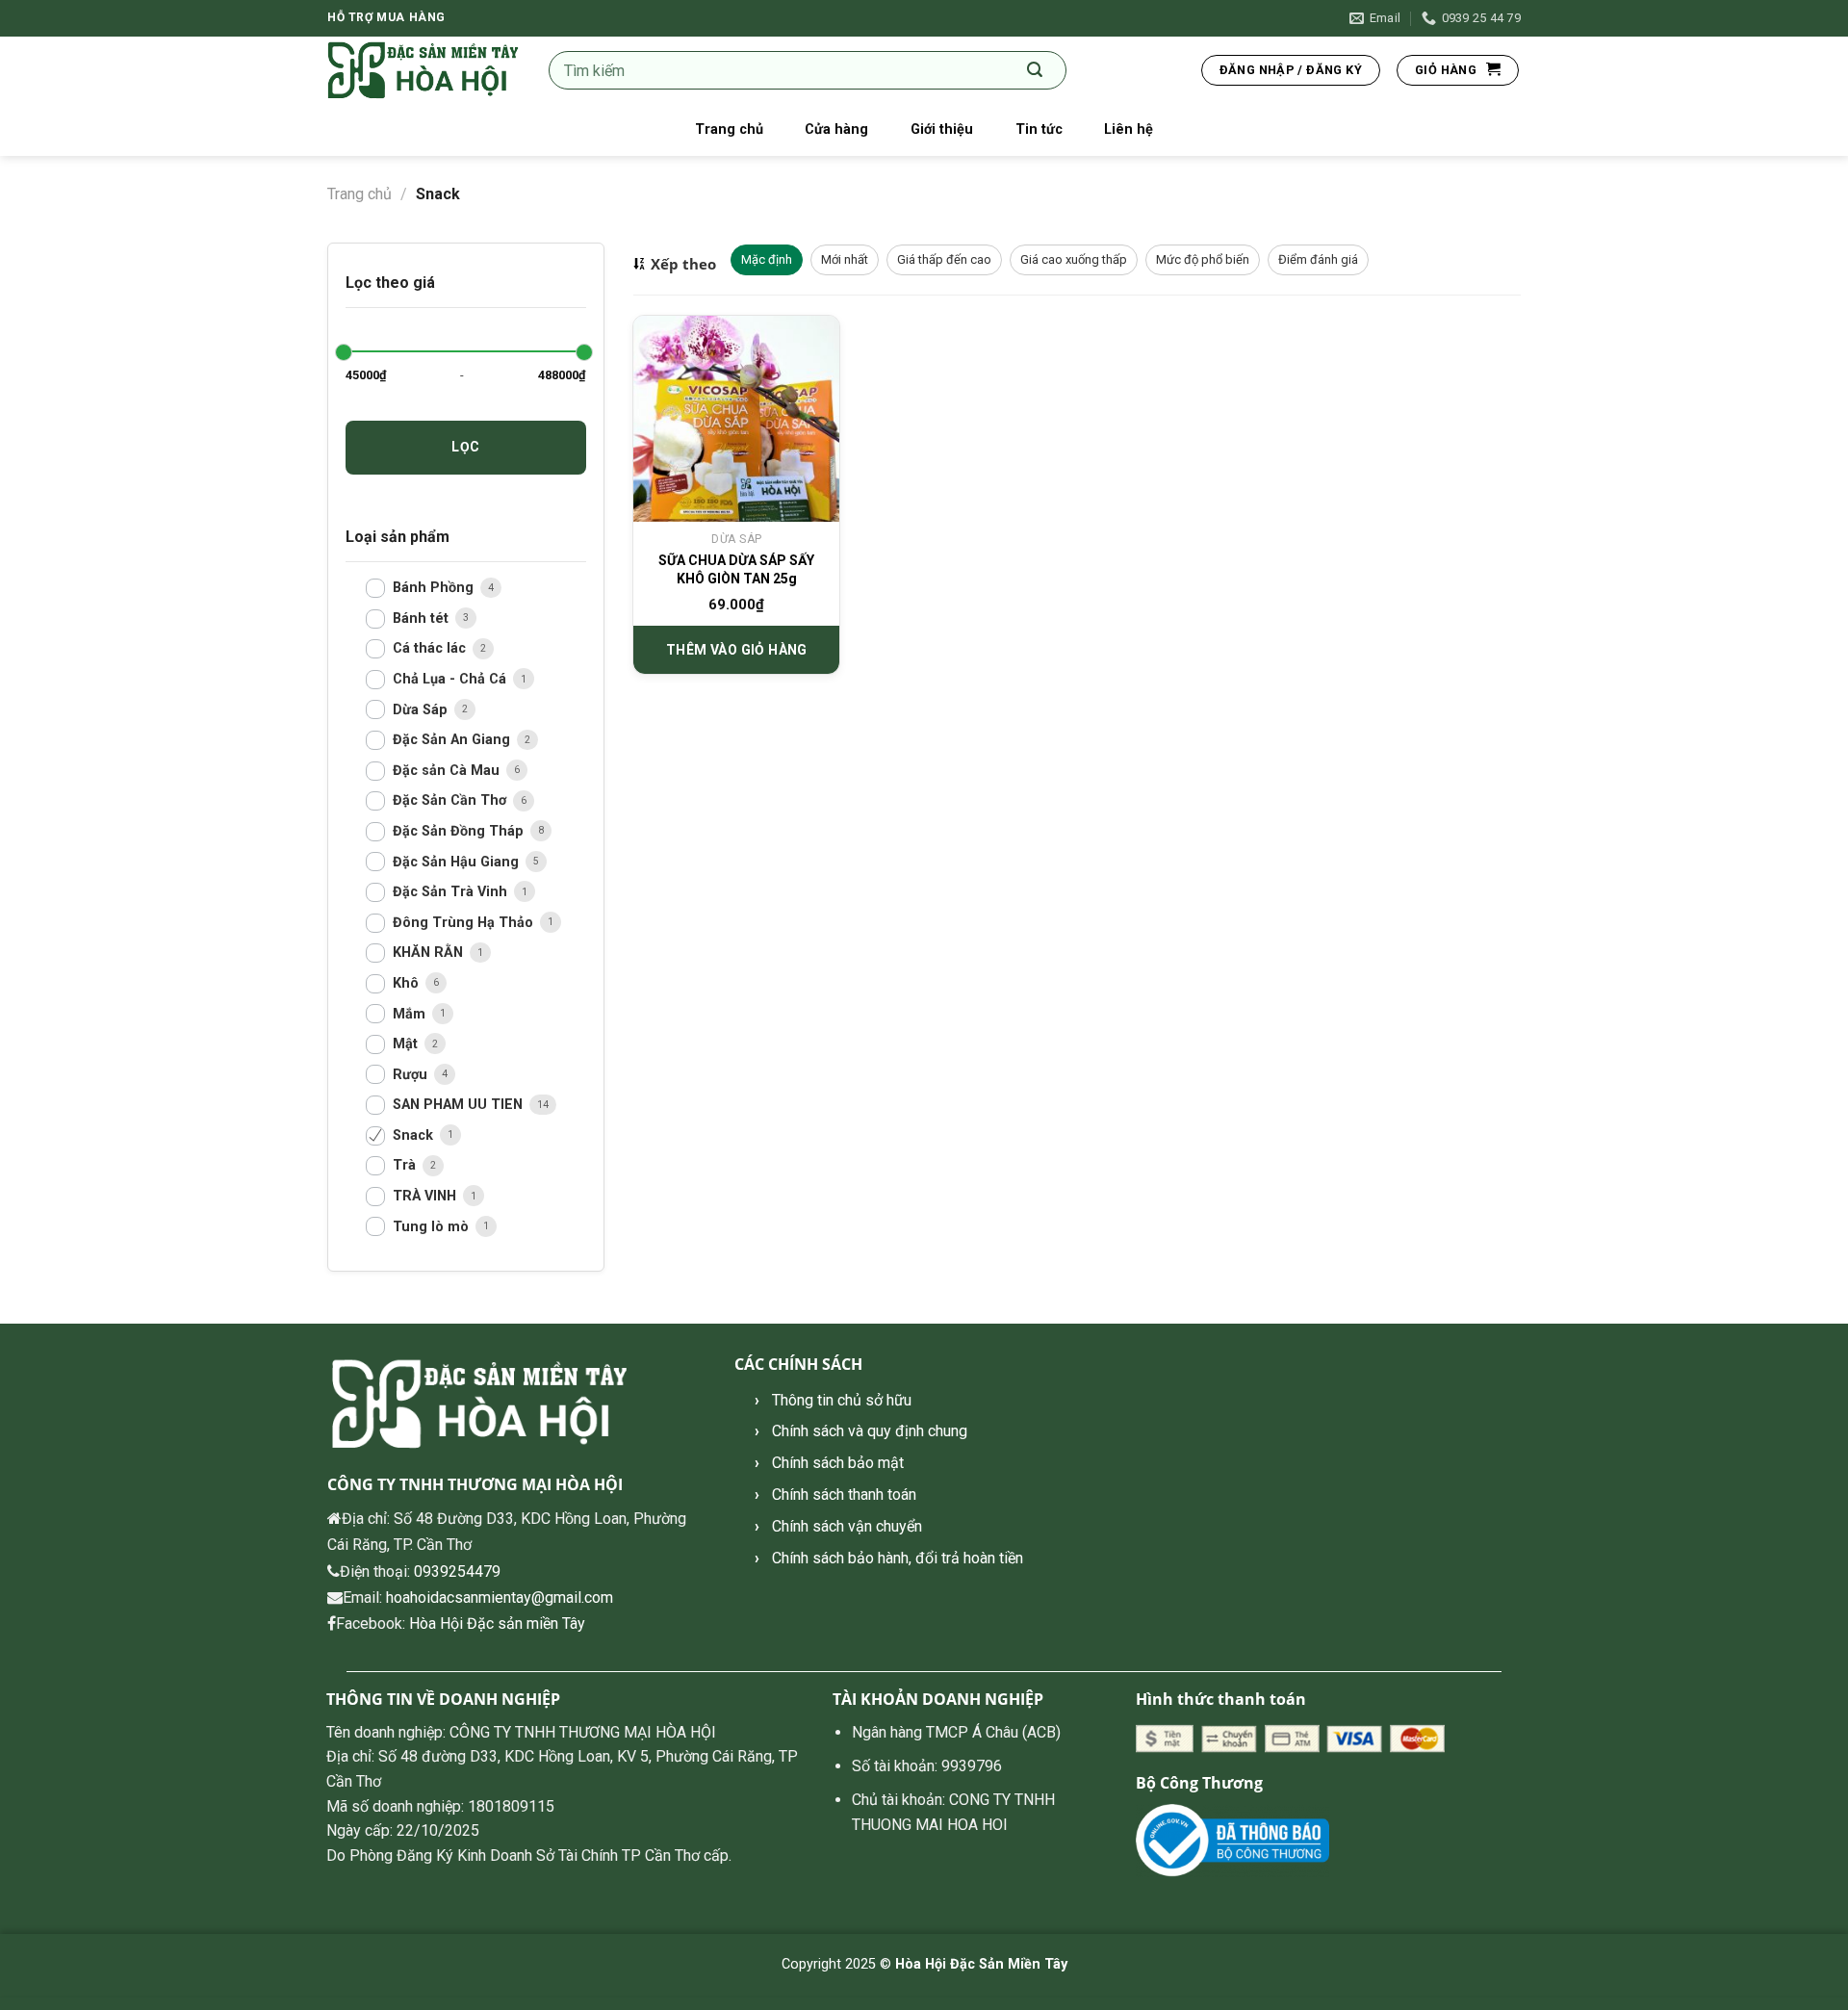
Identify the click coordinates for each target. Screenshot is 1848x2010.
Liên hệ (1129, 129)
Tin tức (1039, 129)
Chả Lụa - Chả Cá (451, 679)
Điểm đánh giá (1318, 259)
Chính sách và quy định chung (870, 1431)
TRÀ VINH (426, 1196)
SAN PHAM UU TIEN (460, 1106)
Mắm (411, 1014)
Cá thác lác (431, 649)
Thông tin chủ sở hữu (842, 1400)
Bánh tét (423, 618)
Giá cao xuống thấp (1074, 259)
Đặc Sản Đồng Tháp (460, 831)
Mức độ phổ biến (1203, 259)
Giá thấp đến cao (944, 259)
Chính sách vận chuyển (847, 1526)
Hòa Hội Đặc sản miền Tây (497, 1623)
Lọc (465, 447)
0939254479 (457, 1572)
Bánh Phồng (435, 588)
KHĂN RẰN (430, 953)
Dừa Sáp (422, 710)
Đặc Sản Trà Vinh (452, 892)
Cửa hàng (836, 129)
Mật (407, 1044)
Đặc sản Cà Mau (448, 771)
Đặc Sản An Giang (453, 740)
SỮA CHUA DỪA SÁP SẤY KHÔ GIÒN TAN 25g (736, 570)
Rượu (412, 1075)
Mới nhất (845, 259)
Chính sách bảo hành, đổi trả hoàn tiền (898, 1558)
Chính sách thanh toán (844, 1495)
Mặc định (767, 259)
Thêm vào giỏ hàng (737, 650)
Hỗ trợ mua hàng (386, 17)
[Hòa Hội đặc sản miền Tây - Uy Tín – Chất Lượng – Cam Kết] (423, 71)
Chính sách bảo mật (838, 1463)
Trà (406, 1166)
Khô (408, 983)
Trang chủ (729, 129)
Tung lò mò (433, 1227)
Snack (415, 1135)
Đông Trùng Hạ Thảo (465, 923)
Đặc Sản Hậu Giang (458, 862)
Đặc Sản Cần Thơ (451, 801)
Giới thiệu (942, 129)
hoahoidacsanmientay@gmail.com (500, 1598)
